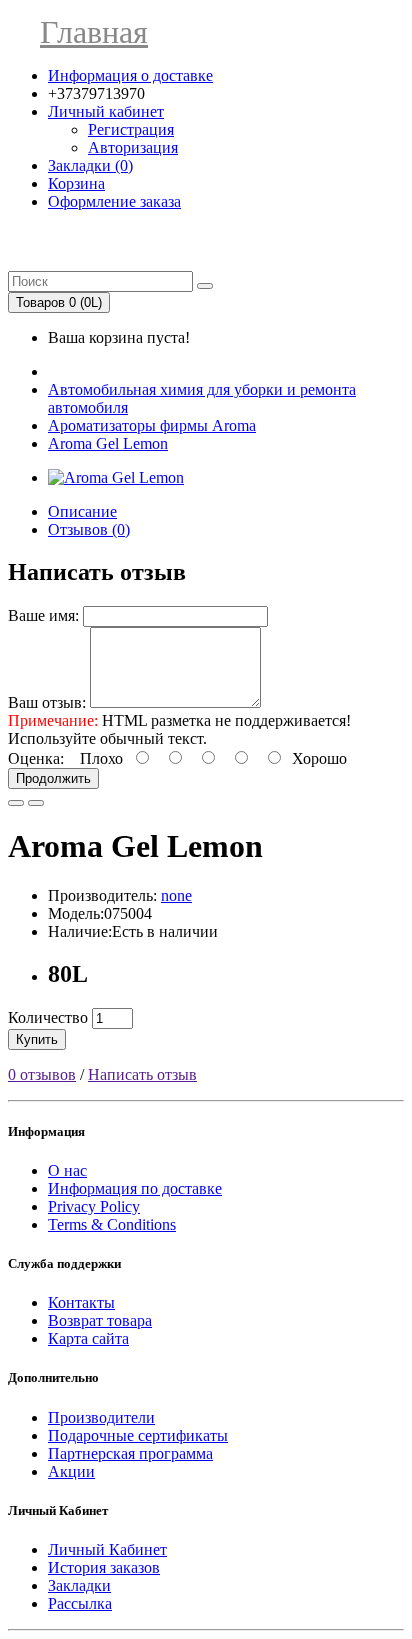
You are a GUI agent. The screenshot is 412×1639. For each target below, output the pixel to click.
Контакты (81, 1302)
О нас (67, 1170)
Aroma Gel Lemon (108, 443)
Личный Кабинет (107, 1549)
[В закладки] (16, 803)
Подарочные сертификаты (138, 1435)
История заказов (104, 1567)
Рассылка (80, 1603)
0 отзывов (42, 1074)
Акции (71, 1471)
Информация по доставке (135, 1188)
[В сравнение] (36, 803)
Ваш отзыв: (47, 702)
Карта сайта (88, 1338)
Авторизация (133, 147)
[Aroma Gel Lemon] (116, 477)
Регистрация (131, 129)
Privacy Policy (94, 1206)
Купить (37, 1039)
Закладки (79, 1585)
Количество (48, 1017)
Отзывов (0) (89, 529)
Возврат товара (100, 1320)
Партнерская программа (130, 1453)
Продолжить (53, 778)
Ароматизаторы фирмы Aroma (152, 425)
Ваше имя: (43, 615)
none (176, 895)
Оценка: (36, 758)
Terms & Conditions (112, 1224)
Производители (101, 1417)
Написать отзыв (142, 1074)
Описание (82, 511)
